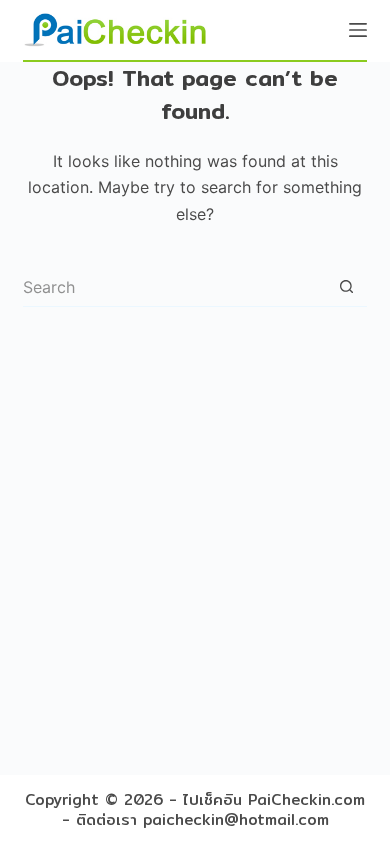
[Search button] (347, 287)
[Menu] (358, 30)
